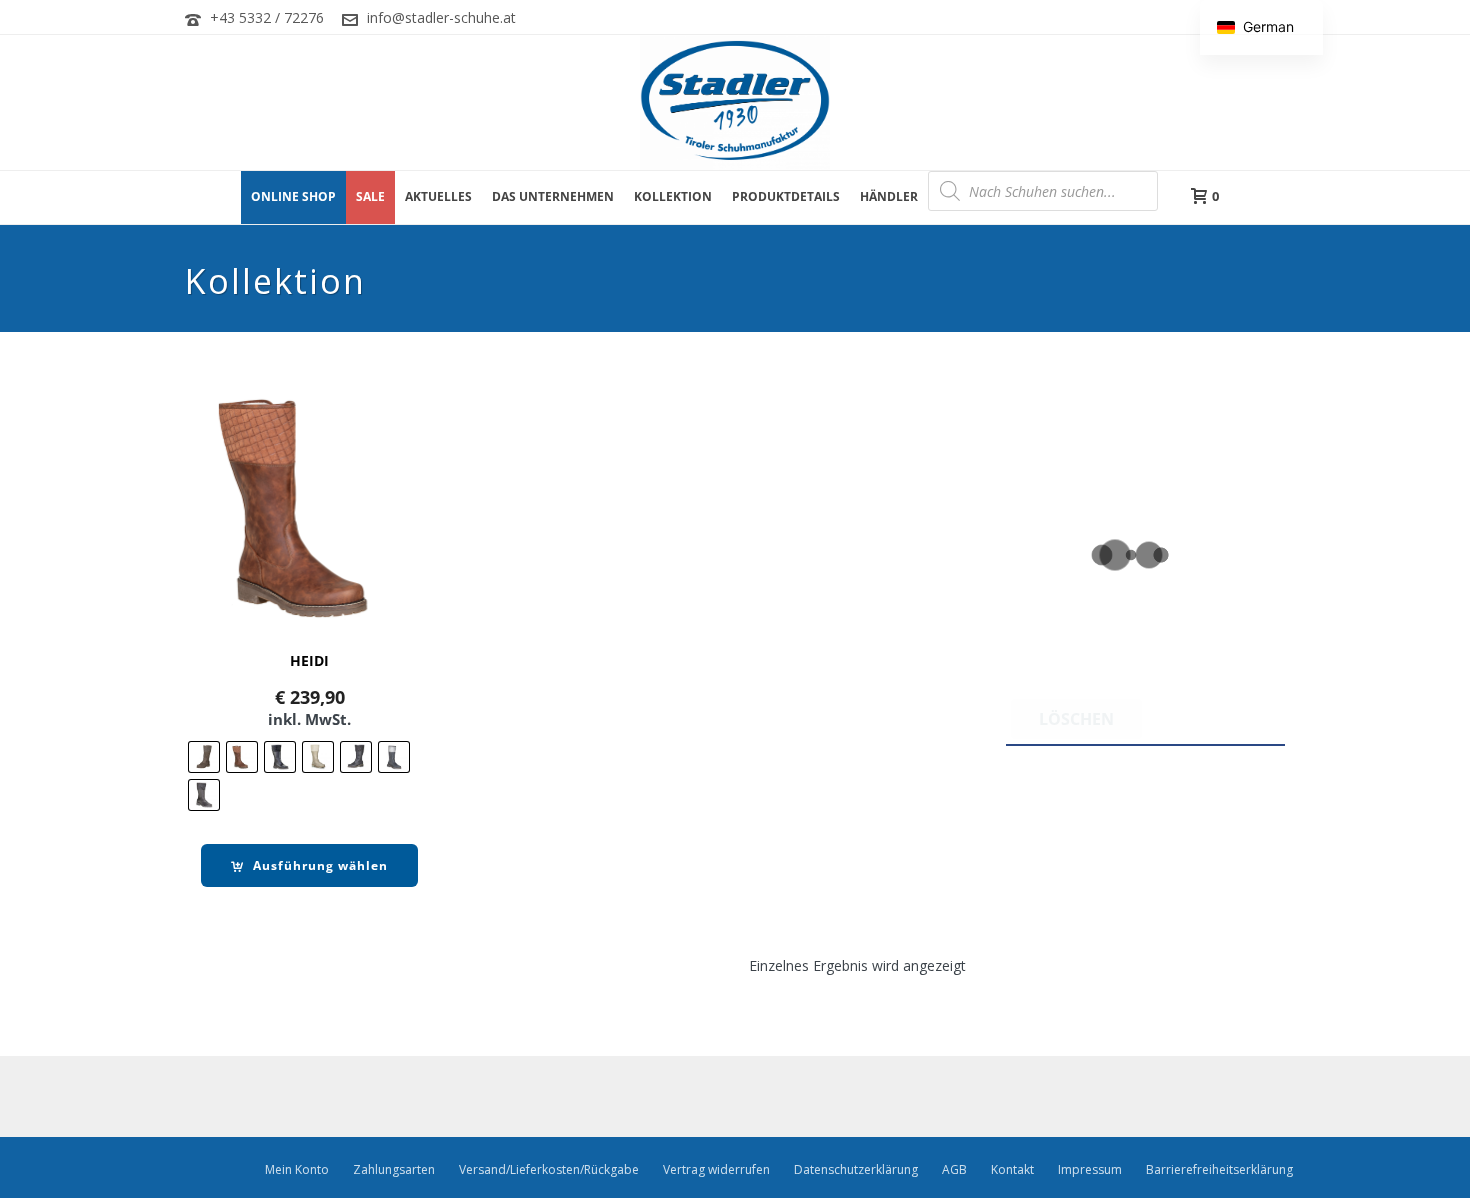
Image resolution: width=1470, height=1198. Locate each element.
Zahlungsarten (394, 1170)
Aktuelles (438, 196)
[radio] (204, 757)
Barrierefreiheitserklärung (1219, 1170)
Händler (889, 196)
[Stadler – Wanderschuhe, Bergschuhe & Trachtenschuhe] (735, 102)
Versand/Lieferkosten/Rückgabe (549, 1170)
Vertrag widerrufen (716, 1170)
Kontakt (1012, 1170)
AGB (954, 1170)
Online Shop (293, 196)
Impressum (1090, 1170)
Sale (370, 196)
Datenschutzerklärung (856, 1170)
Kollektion (673, 196)
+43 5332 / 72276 (267, 17)
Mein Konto (297, 1170)
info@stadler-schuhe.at (441, 17)
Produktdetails (786, 196)
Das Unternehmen (553, 196)
